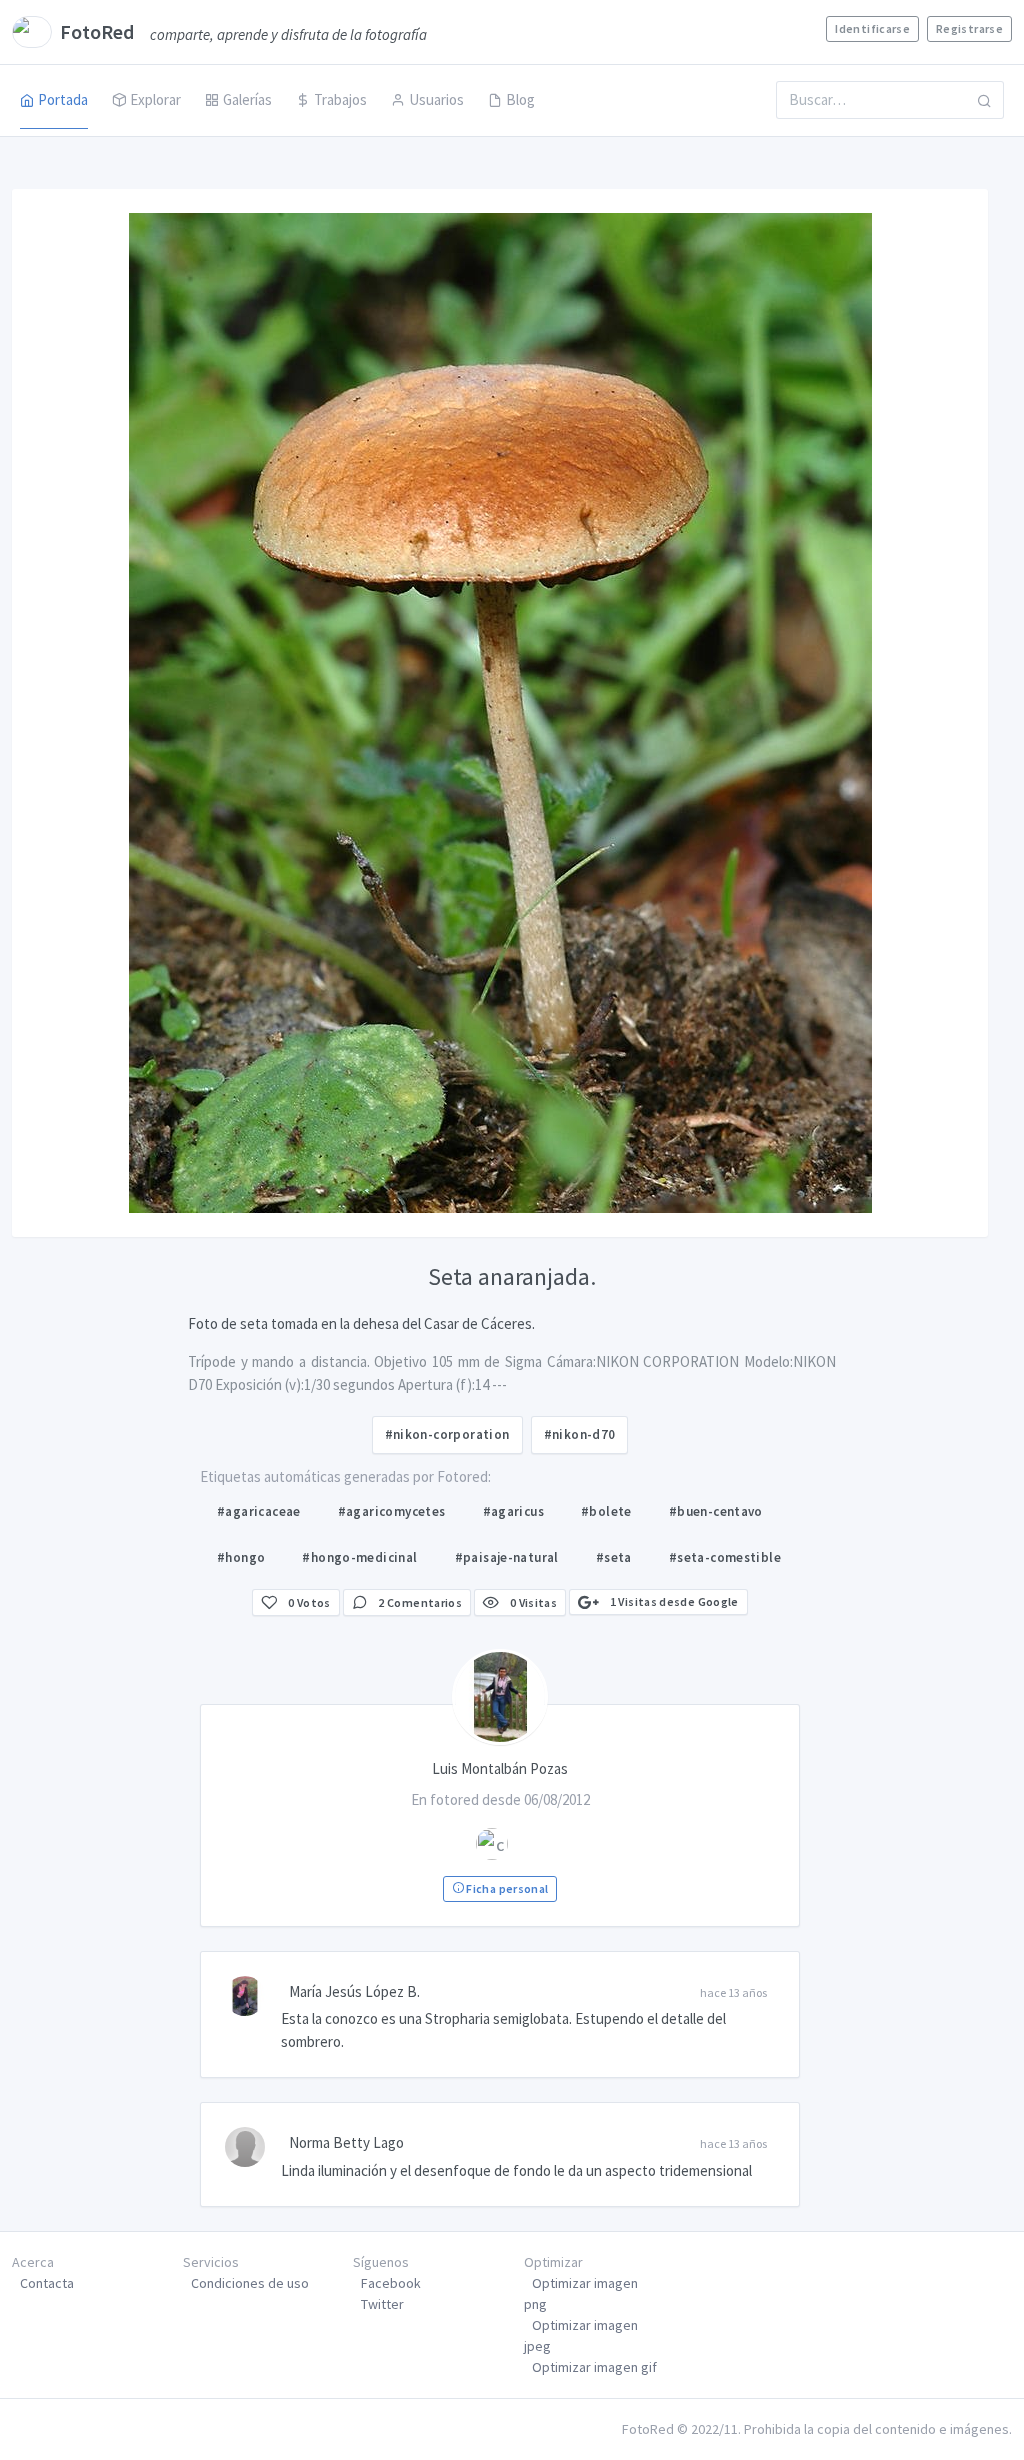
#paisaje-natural (507, 1557)
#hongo (241, 1557)
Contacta (47, 2283)
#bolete (606, 1511)
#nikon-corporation (447, 1434)
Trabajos (340, 99)
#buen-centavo (716, 1511)
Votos (309, 1602)
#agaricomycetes (392, 1511)
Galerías (247, 99)
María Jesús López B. (354, 1991)
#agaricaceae (259, 1511)
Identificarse (872, 28)
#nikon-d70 (580, 1434)
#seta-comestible (725, 1557)
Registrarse (969, 28)
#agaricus (514, 1511)
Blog (520, 99)
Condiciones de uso (250, 2283)
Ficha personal (506, 1888)
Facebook (391, 2283)
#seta (614, 1557)
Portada (63, 99)
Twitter (382, 2304)
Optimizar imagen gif (594, 2367)
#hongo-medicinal (359, 1557)
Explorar (155, 99)
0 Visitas (532, 1602)
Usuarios (436, 99)
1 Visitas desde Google (672, 1601)
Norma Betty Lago (346, 2142)
